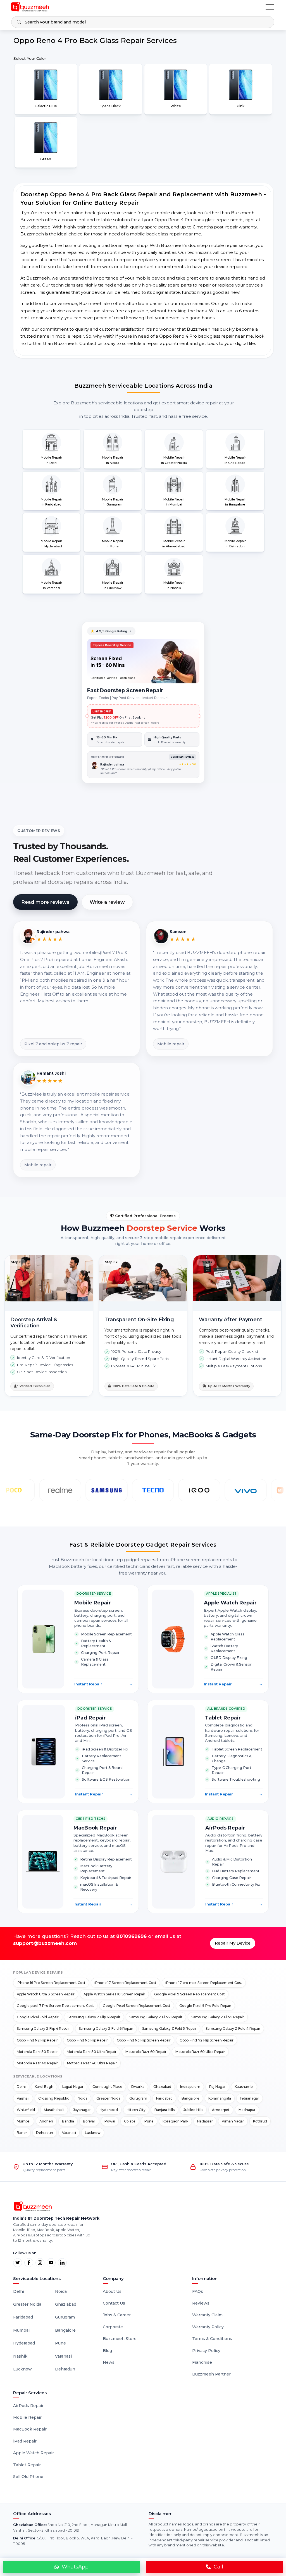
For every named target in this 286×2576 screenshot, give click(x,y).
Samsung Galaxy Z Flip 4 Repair (43, 2028)
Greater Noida (108, 2098)
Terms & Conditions (212, 2339)
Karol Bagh (44, 2087)
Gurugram (138, 2098)
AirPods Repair (28, 2406)
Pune (149, 2121)
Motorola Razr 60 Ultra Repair (200, 2052)
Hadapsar (205, 2121)
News (109, 2362)
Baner (22, 2133)
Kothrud (260, 2121)
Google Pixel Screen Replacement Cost (137, 2006)
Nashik (20, 2356)
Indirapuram (190, 2087)
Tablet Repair (27, 2465)
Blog (107, 2351)
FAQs (198, 2291)
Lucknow (93, 2133)
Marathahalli (54, 2110)
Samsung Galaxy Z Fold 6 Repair (106, 2028)
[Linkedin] (62, 2263)
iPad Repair (25, 2441)
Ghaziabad (162, 2087)
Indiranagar (250, 2098)
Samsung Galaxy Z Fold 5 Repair (169, 2028)
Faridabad (164, 2098)
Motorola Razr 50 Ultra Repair (92, 2052)
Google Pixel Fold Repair (38, 2017)
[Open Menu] (270, 7)
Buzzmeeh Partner (211, 2374)
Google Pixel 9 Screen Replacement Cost (190, 1994)
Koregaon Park (175, 2121)
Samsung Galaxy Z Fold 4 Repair (233, 2028)
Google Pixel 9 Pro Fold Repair (205, 2006)
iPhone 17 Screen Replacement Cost (125, 1983)
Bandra (68, 2121)
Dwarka (138, 2087)
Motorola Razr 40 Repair (37, 2063)
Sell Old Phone (28, 2477)
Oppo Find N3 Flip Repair (87, 2040)
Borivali (89, 2121)
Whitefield (26, 2110)
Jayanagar (82, 2110)
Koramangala (220, 2098)
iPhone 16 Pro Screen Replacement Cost (51, 1983)
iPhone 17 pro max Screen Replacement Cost (204, 1983)
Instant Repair (104, 1684)
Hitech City (136, 2110)
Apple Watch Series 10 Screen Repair (114, 1994)
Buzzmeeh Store (120, 2339)
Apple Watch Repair (34, 2453)
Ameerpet (221, 2110)
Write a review (107, 902)
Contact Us (114, 2303)
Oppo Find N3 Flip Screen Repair (144, 2040)
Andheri (46, 2121)
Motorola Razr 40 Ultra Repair (92, 2063)
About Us (112, 2291)
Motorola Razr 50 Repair (37, 2052)
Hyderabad (109, 2110)
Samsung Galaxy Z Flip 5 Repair (218, 2017)
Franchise (202, 2362)
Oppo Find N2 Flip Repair (37, 2040)
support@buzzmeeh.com (45, 1943)
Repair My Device (233, 1943)
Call (218, 2567)
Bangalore (190, 2098)
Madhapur (247, 2110)
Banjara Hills (165, 2110)
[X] (18, 2263)
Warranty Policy (208, 2327)
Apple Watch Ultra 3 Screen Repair (46, 1994)
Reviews (201, 2303)
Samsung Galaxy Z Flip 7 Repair (156, 2017)
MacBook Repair (30, 2429)
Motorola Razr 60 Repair (146, 2052)
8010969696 (131, 1936)
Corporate (113, 2327)
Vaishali (23, 2098)
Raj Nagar (217, 2087)
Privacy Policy (206, 2351)
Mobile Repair (27, 2417)
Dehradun (45, 2133)
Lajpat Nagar (73, 2087)
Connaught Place (107, 2087)
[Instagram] (40, 2263)
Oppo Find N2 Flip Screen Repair (207, 2040)
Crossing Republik (53, 2098)
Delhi (21, 2087)
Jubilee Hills (193, 2110)
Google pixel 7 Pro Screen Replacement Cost (55, 2006)
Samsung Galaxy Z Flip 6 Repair (94, 2017)
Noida (83, 2098)
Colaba (130, 2121)
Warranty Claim (207, 2315)
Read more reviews (45, 902)
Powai (110, 2121)
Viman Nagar (233, 2121)
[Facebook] (29, 2263)
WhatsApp (75, 2567)
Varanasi (69, 2133)
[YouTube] (51, 2263)
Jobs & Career (117, 2315)
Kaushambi (244, 2087)
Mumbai (24, 2121)
